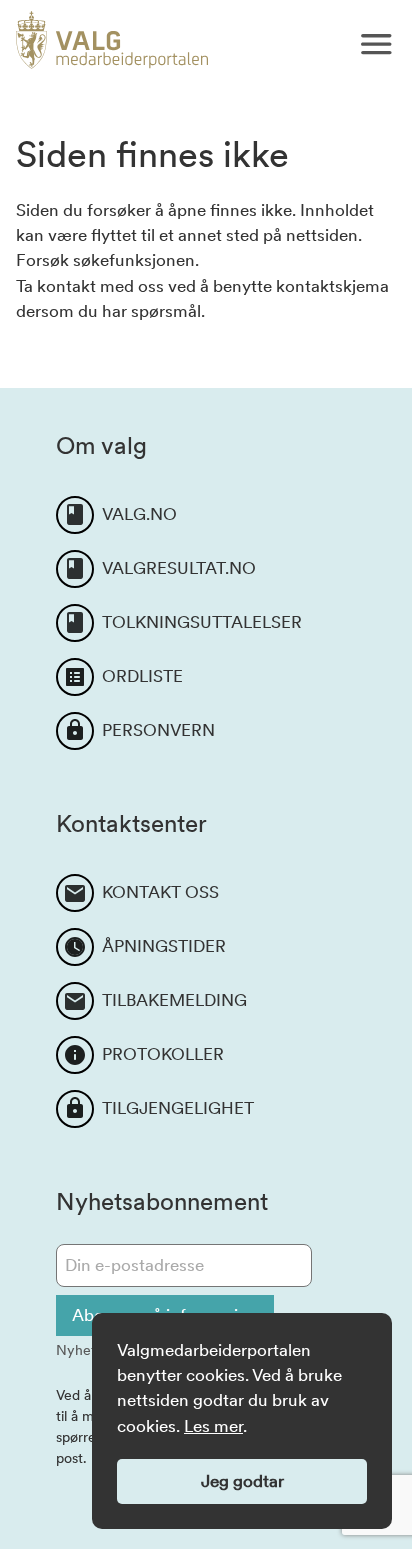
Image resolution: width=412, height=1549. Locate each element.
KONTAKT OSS (160, 892)
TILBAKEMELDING (174, 1000)
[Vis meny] (376, 44)
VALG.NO (139, 514)
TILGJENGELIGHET (178, 1108)
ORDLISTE (142, 676)
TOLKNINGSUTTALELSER (202, 622)
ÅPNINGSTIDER (164, 946)
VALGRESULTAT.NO (179, 568)
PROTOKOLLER (163, 1054)
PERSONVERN (158, 730)
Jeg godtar (242, 1481)
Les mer (213, 1426)
